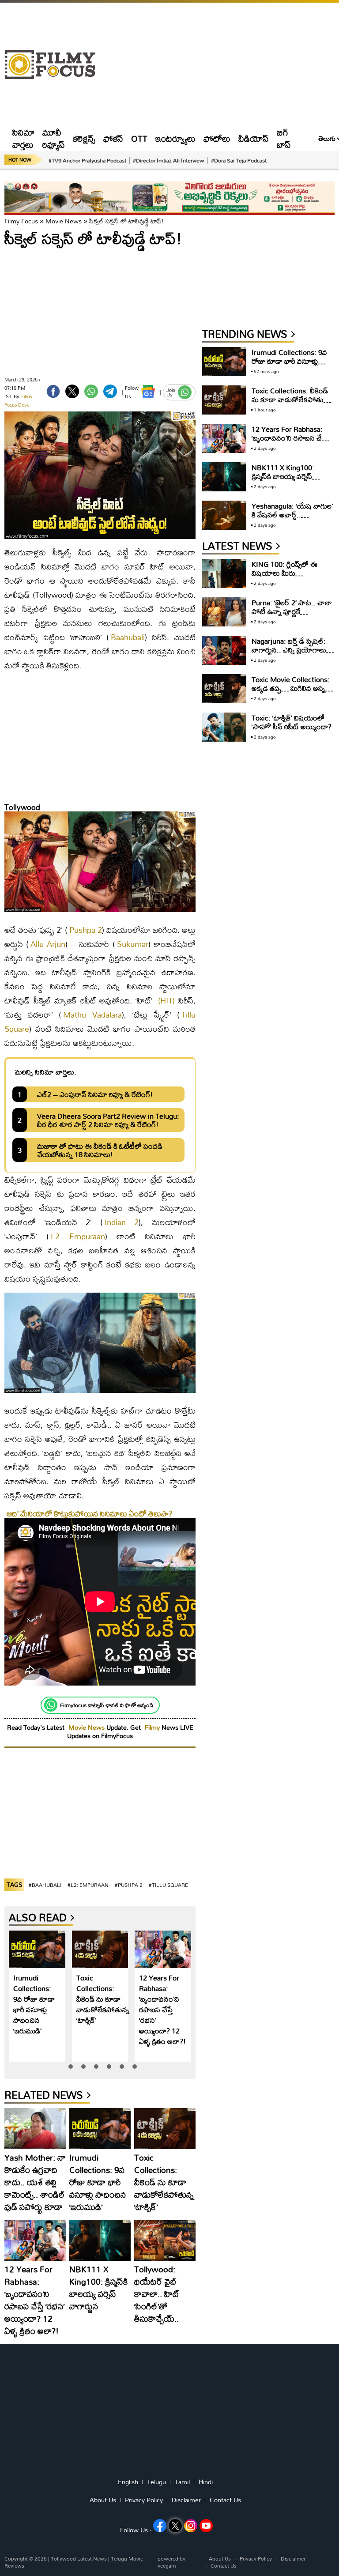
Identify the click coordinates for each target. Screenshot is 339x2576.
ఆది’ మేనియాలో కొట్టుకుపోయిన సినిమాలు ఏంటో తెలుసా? (90, 1514)
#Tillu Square (168, 1885)
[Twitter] (72, 391)
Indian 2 (122, 1222)
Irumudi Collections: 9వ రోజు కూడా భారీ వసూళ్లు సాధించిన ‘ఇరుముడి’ (34, 2004)
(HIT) (166, 1001)
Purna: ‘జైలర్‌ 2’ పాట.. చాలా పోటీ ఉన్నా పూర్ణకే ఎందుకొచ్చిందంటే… (292, 611)
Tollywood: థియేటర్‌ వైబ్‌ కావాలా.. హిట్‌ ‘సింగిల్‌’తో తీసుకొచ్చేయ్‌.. (157, 2294)
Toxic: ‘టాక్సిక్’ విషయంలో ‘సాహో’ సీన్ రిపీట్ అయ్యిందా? (292, 722)
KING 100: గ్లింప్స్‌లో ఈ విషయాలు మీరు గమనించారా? (284, 573)
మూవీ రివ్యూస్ (54, 138)
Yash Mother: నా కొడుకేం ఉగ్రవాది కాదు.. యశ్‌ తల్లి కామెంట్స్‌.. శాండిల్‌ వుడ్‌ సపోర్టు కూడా (35, 2182)
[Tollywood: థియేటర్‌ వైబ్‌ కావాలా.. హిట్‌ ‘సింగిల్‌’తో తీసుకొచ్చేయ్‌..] (165, 2240)
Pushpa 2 (86, 930)
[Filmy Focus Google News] (148, 391)
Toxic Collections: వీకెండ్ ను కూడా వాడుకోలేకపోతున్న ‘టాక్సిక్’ (103, 1999)
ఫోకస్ (113, 138)
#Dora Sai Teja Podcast (239, 160)
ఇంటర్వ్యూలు (175, 138)
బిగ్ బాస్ (284, 138)
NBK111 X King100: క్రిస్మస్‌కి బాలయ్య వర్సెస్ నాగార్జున (99, 2287)
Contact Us (225, 2500)
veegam (167, 2566)
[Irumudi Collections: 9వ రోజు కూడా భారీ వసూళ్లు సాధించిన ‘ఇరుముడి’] (37, 1949)
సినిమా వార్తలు (23, 138)
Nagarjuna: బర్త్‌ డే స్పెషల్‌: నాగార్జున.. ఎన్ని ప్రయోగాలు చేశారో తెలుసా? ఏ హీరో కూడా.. (289, 654)
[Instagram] (191, 2526)
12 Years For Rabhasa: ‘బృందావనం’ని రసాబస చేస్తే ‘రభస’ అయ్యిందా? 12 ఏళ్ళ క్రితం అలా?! (162, 2009)
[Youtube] (206, 2526)
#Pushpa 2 (129, 1885)
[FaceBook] (53, 391)
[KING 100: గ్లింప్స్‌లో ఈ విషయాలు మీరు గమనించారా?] (224, 574)
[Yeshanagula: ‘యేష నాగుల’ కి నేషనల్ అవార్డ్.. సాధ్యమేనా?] (224, 515)
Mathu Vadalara (92, 1015)
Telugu (156, 2482)
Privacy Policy (144, 2500)
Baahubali (128, 637)
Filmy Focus (21, 221)
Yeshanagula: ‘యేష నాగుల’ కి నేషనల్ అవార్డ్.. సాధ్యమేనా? (292, 515)
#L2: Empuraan (88, 1885)
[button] (71, 2067)
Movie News (64, 221)
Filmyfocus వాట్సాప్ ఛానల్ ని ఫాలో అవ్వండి (107, 1705)
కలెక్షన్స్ (84, 138)
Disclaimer (186, 2500)
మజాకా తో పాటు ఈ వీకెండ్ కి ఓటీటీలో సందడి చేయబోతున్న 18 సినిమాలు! (100, 1150)
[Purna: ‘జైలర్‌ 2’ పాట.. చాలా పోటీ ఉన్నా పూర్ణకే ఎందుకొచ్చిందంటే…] (224, 612)
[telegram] (110, 391)
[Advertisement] (219, 64)
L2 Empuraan (78, 1236)
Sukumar (133, 944)
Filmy (153, 1727)
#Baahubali (45, 1885)
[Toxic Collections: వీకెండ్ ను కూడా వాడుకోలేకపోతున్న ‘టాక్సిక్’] (100, 1949)
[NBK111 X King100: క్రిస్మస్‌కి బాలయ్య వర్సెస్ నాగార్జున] (100, 2240)
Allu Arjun (48, 944)
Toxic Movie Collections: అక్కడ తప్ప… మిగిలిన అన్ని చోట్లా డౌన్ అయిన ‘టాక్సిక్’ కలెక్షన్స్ (291, 692)
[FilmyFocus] (54, 65)
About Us (103, 2500)
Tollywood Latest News (79, 2559)
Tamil (182, 2482)
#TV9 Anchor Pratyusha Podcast (87, 160)
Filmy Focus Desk (18, 401)
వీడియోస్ (254, 138)
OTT (139, 138)
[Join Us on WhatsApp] (185, 392)
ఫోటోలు (217, 138)
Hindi (206, 2482)
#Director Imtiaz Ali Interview (169, 160)
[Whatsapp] (51, 1705)
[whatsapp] (91, 391)
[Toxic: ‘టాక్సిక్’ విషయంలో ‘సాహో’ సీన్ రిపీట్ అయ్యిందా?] (224, 727)
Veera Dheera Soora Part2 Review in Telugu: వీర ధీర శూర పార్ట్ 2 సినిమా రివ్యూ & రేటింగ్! (108, 1120)
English (128, 2482)
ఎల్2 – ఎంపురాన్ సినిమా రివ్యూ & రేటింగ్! (95, 1094)
